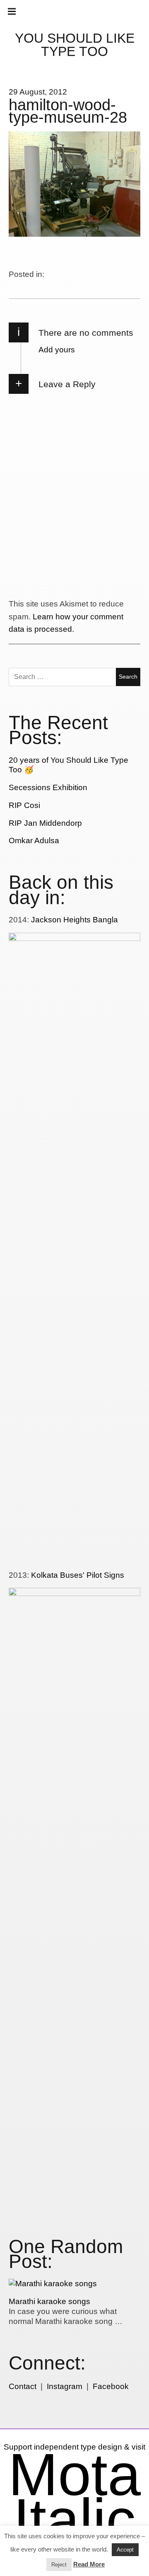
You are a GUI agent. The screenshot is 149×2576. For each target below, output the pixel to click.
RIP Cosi (24, 805)
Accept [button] (125, 2550)
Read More (89, 2564)
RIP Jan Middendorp (45, 823)
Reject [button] (59, 2565)
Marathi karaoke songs (49, 2301)
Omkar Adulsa (34, 840)
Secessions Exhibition (48, 787)
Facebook (111, 2386)
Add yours (57, 350)
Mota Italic (74, 2497)
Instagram (65, 2386)
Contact (23, 2386)
